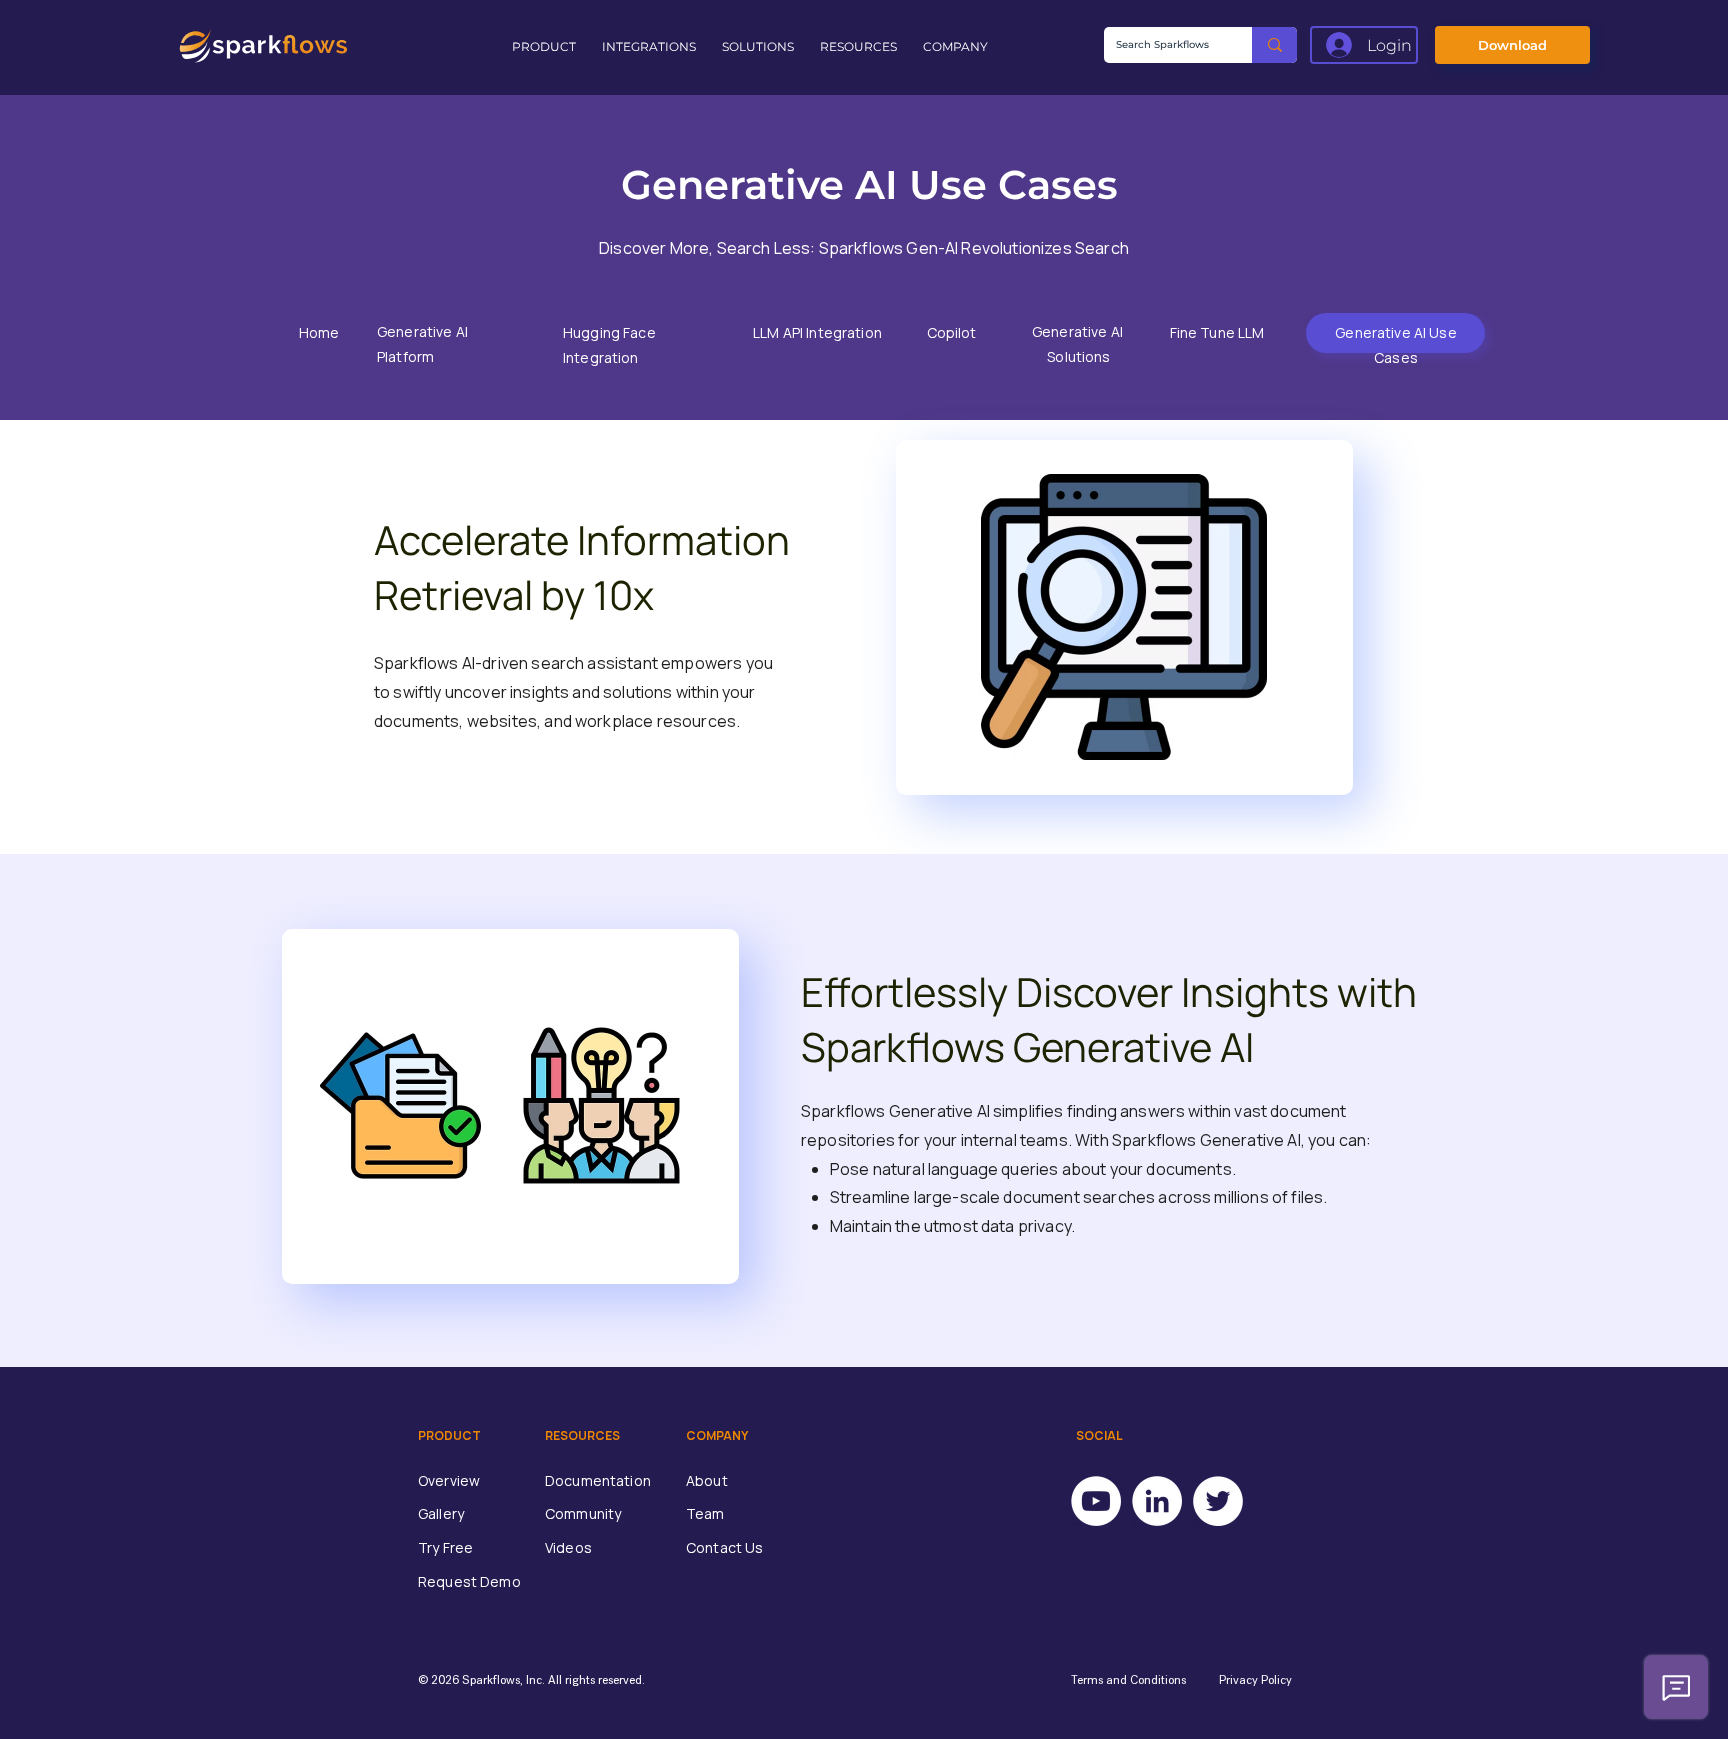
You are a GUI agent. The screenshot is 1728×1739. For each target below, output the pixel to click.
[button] (547, 47)
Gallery (441, 1513)
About (707, 1480)
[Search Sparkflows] (1274, 45)
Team (705, 1513)
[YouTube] (1096, 1501)
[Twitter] (1218, 1501)
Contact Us (724, 1547)
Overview (449, 1480)
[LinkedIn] (1157, 1501)
